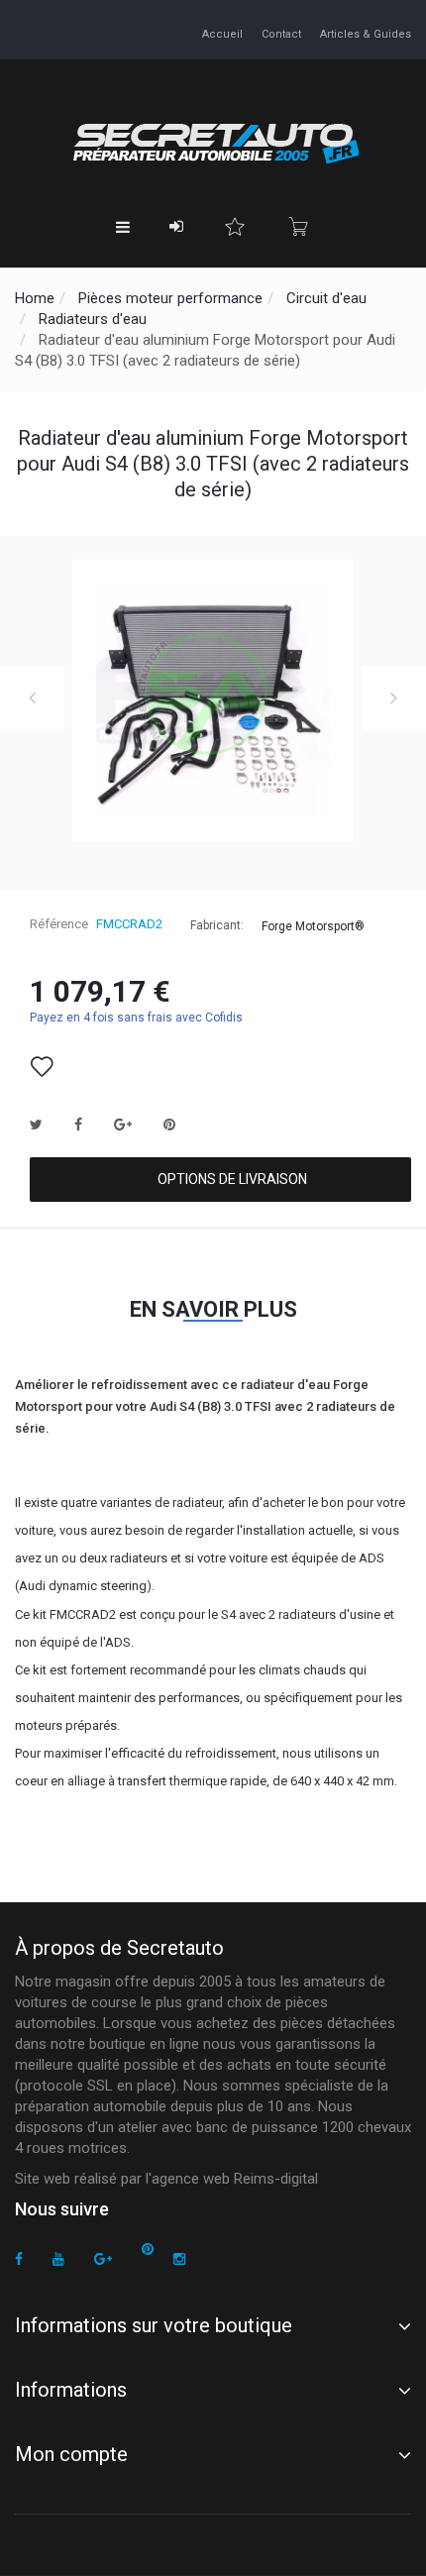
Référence (59, 924)
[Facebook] (19, 2259)
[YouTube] (58, 2259)
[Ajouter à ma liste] (42, 1067)
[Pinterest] (148, 2250)
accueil (222, 34)
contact (281, 34)
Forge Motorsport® (313, 925)
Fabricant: (217, 925)
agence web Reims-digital (235, 2179)
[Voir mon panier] (298, 227)
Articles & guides (366, 34)
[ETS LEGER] (213, 141)
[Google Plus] (103, 2259)
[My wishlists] (235, 227)
